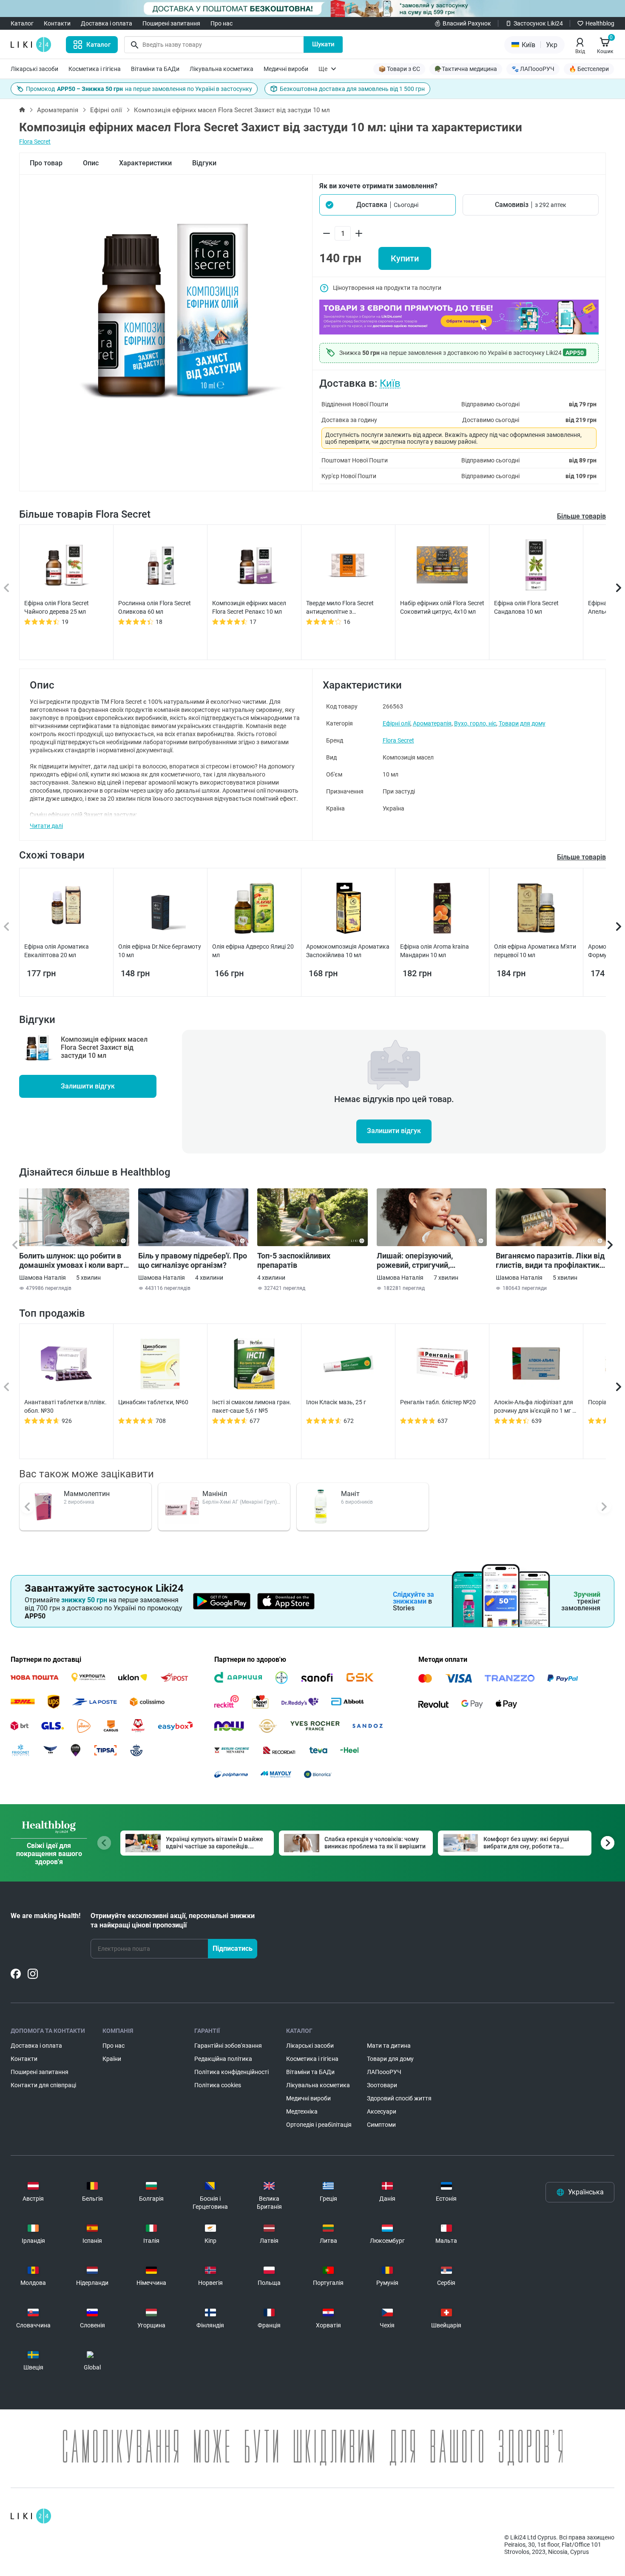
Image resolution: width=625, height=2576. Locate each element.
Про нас (222, 23)
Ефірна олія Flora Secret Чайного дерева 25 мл (57, 607)
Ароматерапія (58, 110)
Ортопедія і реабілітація (319, 2125)
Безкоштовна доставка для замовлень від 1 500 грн (352, 89)
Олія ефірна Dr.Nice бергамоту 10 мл (160, 951)
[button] (388, 205)
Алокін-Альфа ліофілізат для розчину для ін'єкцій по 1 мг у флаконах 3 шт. (535, 1407)
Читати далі (46, 826)
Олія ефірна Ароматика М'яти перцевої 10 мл (535, 951)
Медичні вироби (286, 69)
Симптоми (381, 2125)
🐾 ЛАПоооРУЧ (533, 69)
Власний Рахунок (467, 23)
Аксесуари (382, 2111)
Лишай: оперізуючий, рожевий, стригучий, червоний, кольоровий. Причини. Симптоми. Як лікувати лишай (419, 1261)
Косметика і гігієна (95, 69)
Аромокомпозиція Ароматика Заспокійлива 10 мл (348, 951)
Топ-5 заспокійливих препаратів (294, 1260)
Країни (112, 2059)
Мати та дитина (389, 2046)
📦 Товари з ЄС (399, 69)
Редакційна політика (223, 2059)
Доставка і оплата (107, 23)
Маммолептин (87, 1494)
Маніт (350, 1494)
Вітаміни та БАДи (155, 69)
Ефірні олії (106, 110)
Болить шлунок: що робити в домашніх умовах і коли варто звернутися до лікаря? (73, 1261)
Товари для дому (522, 723)
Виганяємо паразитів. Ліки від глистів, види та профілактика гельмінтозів (550, 1261)
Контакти (57, 23)
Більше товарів (581, 516)
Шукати (323, 44)
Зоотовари (382, 2085)
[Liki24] (31, 2516)
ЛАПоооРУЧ (384, 2072)
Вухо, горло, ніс (475, 723)
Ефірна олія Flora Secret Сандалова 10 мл (526, 607)
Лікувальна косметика (222, 69)
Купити (405, 258)
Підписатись (233, 1948)
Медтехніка (302, 2111)
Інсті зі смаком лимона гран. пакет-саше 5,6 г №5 (252, 1406)
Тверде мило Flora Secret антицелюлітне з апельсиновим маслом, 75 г (345, 608)
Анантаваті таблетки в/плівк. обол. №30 (65, 1406)
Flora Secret (35, 142)
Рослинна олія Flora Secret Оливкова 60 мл (155, 607)
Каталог (22, 23)
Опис (91, 163)
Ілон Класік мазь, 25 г (336, 1402)
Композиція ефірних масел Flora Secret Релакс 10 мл (249, 607)
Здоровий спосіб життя (399, 2098)
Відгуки (204, 163)
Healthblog (600, 23)
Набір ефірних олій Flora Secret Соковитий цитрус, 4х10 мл (442, 607)
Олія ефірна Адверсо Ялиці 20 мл (253, 951)
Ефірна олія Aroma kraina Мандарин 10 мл (435, 951)
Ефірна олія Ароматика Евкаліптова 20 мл (57, 951)
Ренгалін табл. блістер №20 (438, 1402)
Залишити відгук (88, 1086)
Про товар (46, 163)
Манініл (215, 1494)
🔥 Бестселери (589, 69)
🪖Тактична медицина (466, 69)
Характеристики (145, 163)
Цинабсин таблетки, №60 (153, 1402)
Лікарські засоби (34, 69)
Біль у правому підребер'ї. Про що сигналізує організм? (193, 1260)
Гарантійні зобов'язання (228, 2046)
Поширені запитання (171, 23)
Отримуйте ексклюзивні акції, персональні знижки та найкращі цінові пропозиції (173, 1920)
